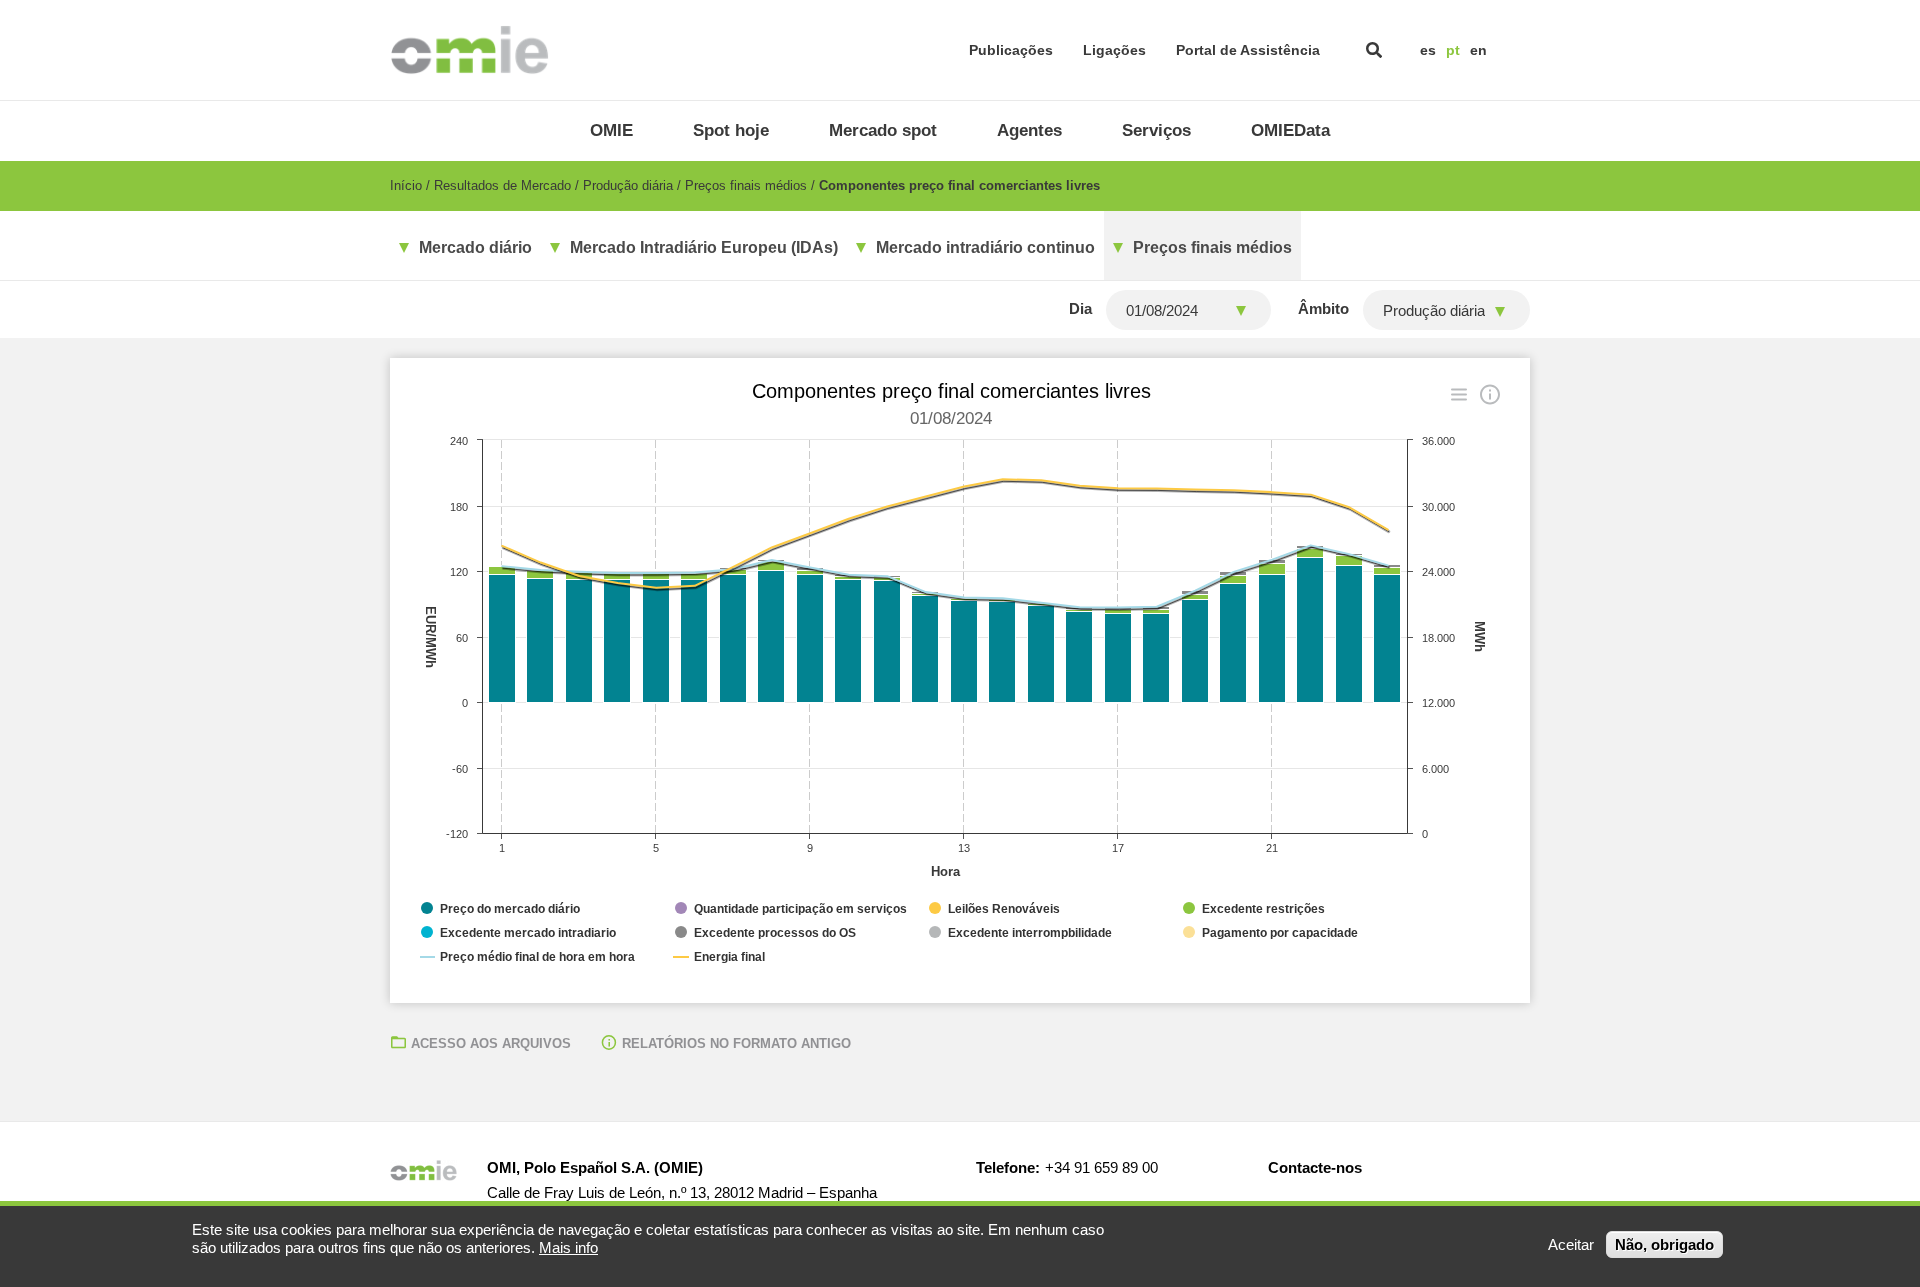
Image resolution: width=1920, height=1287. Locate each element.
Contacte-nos (1315, 1167)
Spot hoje (731, 130)
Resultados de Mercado (502, 185)
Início (406, 185)
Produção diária (628, 185)
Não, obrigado (1664, 1244)
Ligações (1114, 50)
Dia (1080, 308)
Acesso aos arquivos (491, 1043)
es (1428, 50)
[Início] (469, 50)
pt (1453, 50)
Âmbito (1323, 308)
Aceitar (1571, 1244)
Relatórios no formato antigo (736, 1043)
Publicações (1011, 50)
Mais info (568, 1247)
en (1478, 50)
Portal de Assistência (1248, 50)
